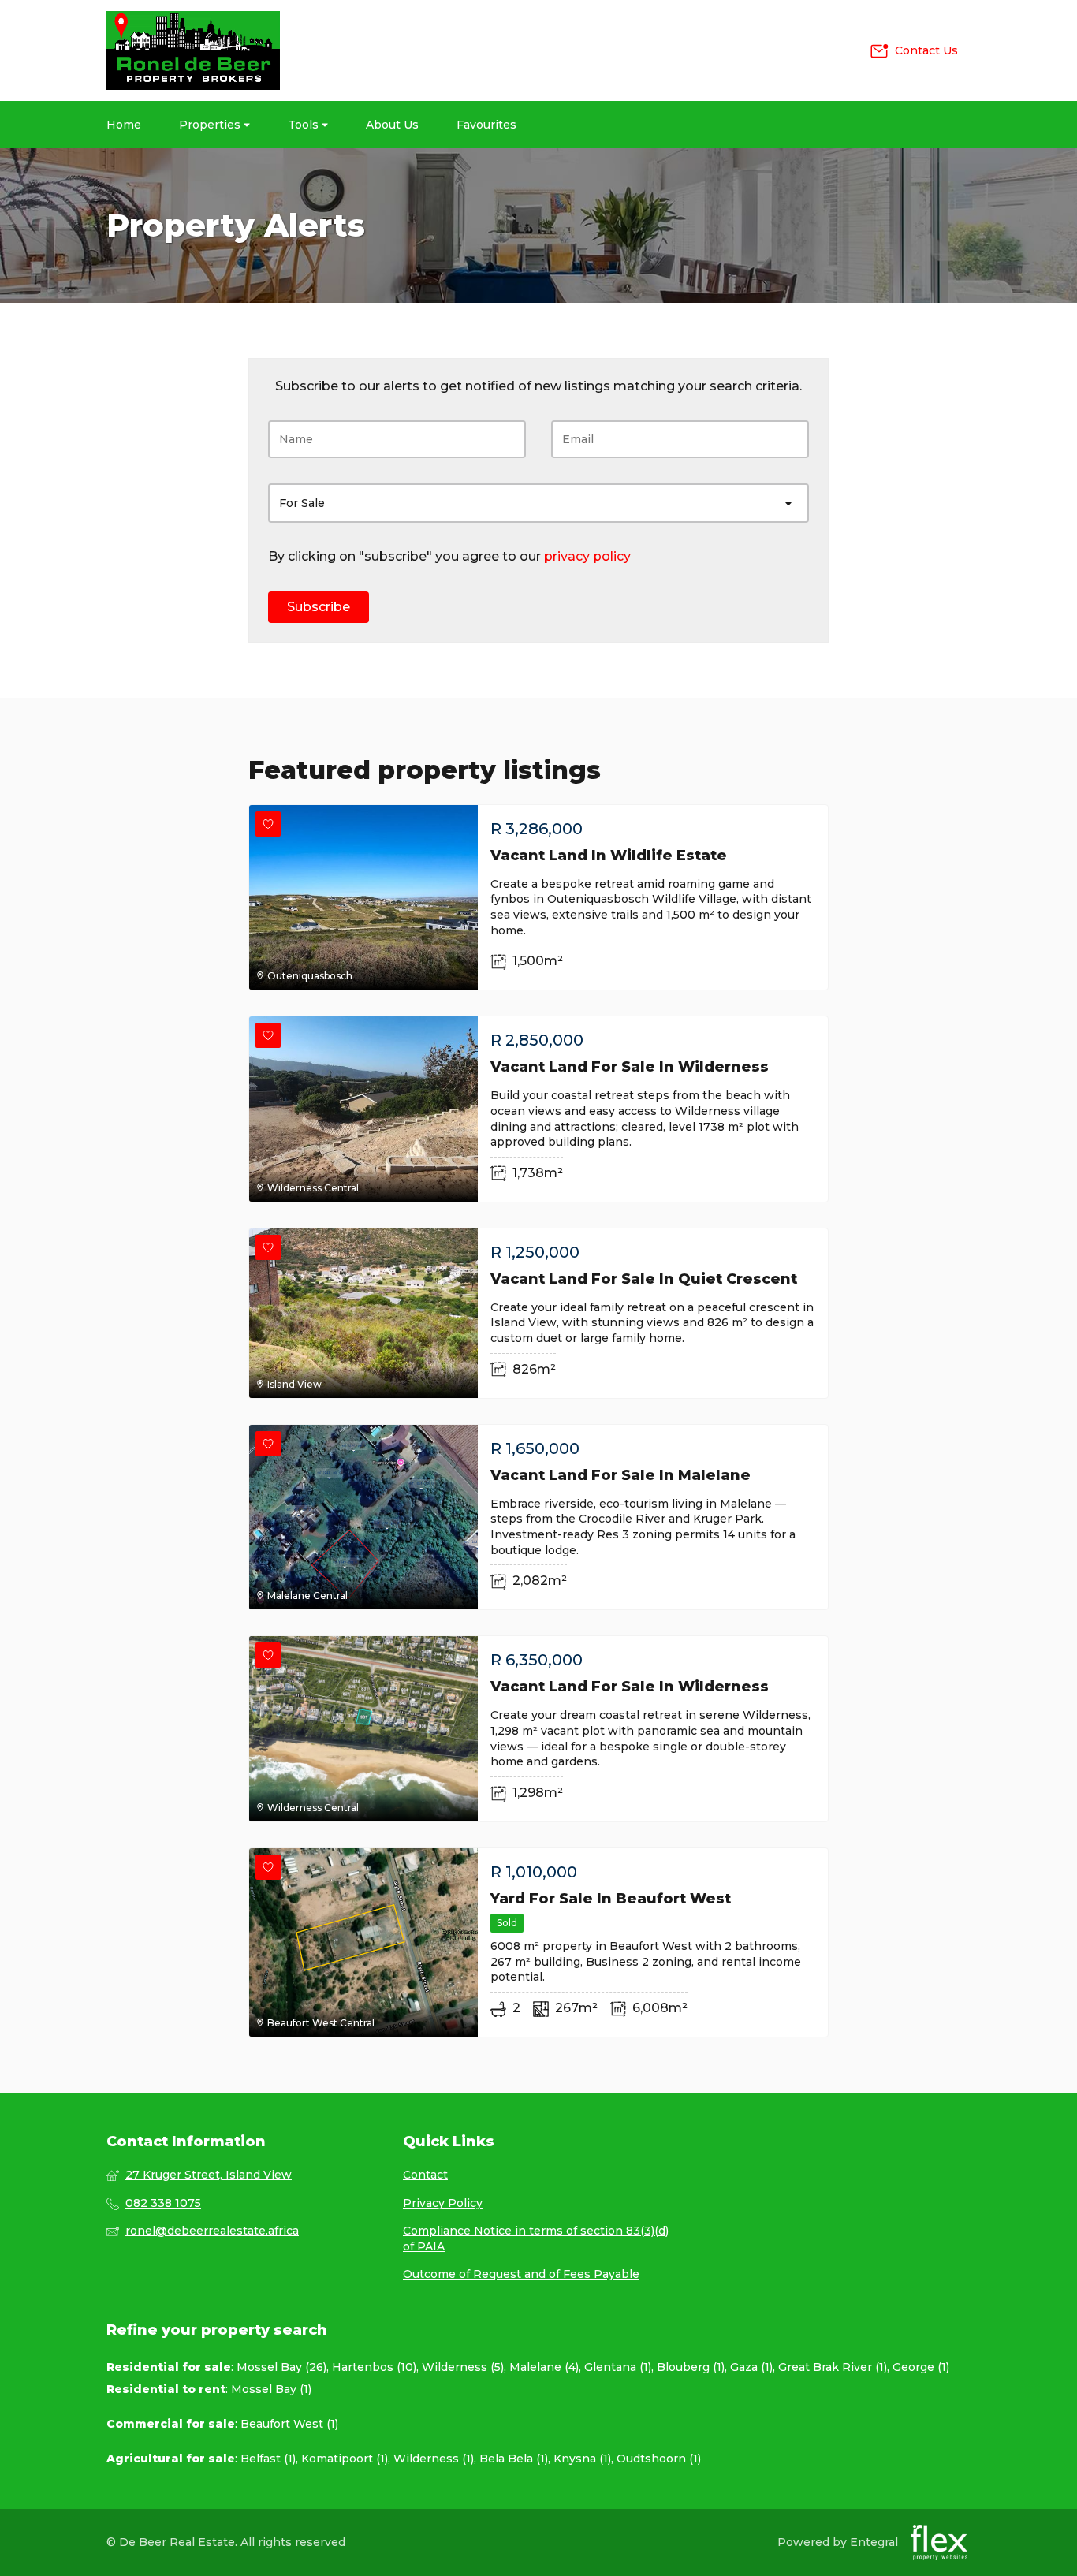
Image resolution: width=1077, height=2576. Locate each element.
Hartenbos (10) (374, 2367)
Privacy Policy (443, 2203)
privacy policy (587, 556)
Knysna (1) (582, 2459)
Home (124, 125)
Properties (211, 125)
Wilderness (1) (434, 2459)
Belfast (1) (268, 2459)
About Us (392, 125)
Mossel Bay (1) (271, 2389)
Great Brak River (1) (833, 2367)
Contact (425, 2175)
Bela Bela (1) (514, 2459)
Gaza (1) (751, 2367)
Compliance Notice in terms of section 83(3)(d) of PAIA (536, 2239)
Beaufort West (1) (289, 2424)
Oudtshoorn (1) (659, 2459)
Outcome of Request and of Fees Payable (521, 2274)
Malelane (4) (544, 2367)
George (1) (921, 2367)
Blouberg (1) (691, 2367)
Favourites (486, 125)
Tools (305, 125)
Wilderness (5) (463, 2367)
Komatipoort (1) (345, 2459)
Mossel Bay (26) (281, 2367)
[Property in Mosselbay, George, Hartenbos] (193, 50)
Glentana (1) (618, 2367)
